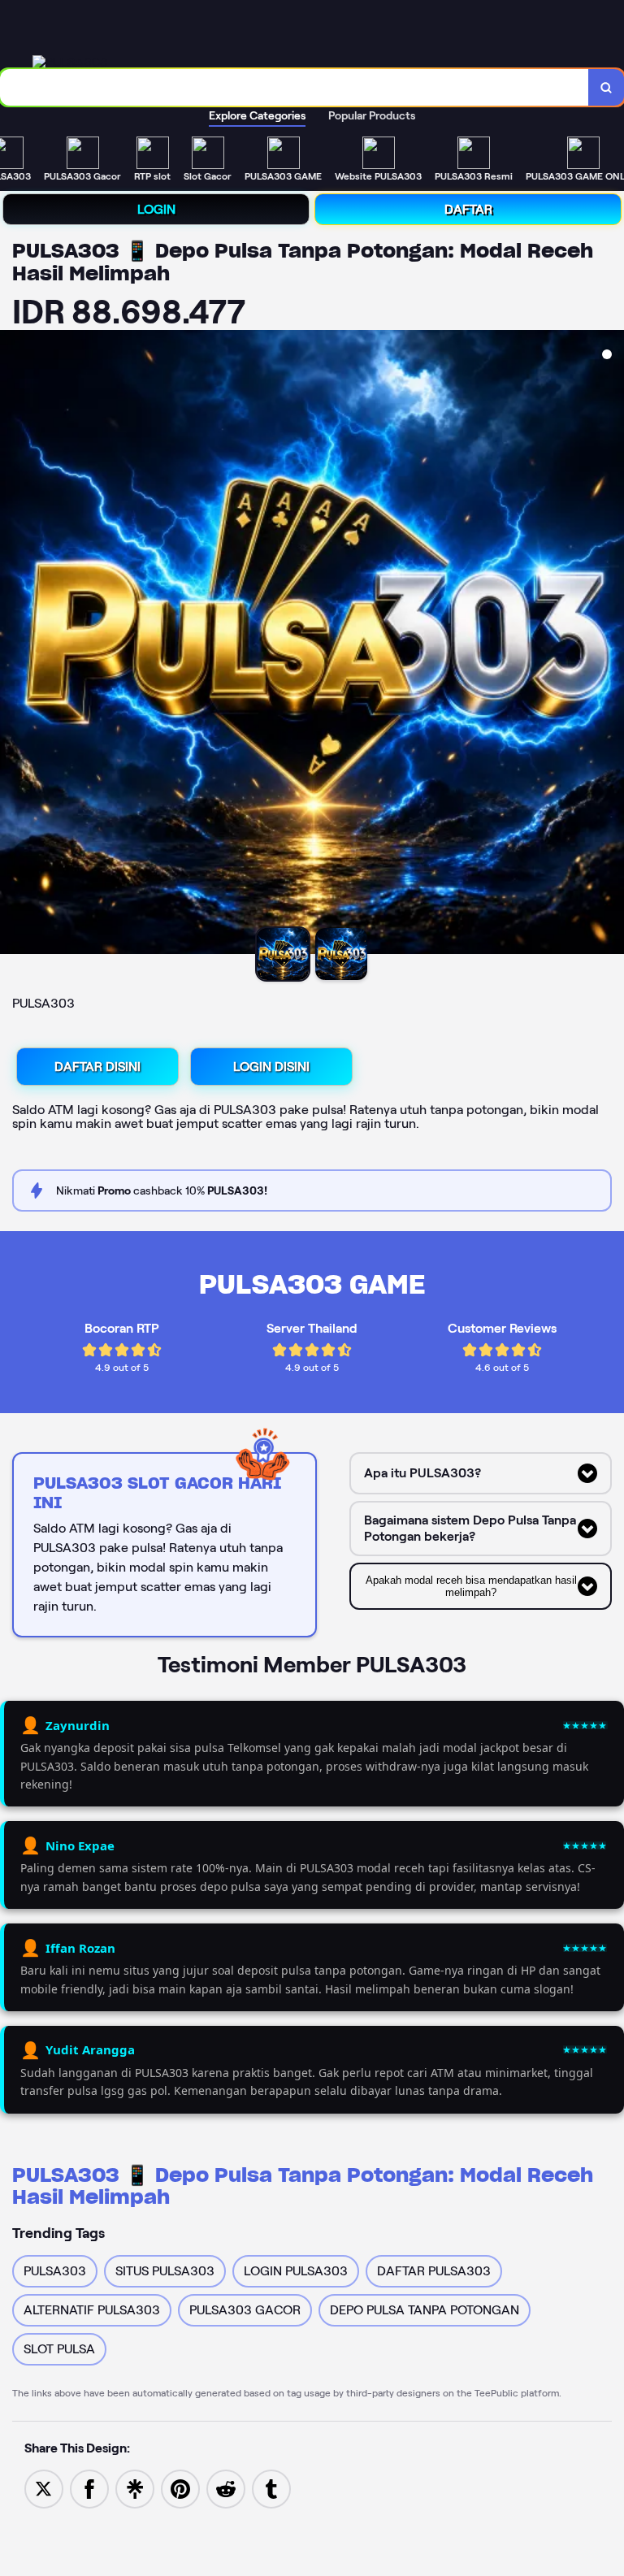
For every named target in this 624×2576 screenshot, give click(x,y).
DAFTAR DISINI (97, 1067)
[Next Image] (611, 644)
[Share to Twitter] (44, 2488)
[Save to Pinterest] (180, 2488)
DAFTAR (468, 209)
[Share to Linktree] (135, 2488)
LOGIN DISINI (271, 1067)
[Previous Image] (13, 644)
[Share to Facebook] (89, 2488)
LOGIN (156, 209)
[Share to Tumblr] (271, 2488)
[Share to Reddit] (226, 2488)
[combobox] (295, 87)
